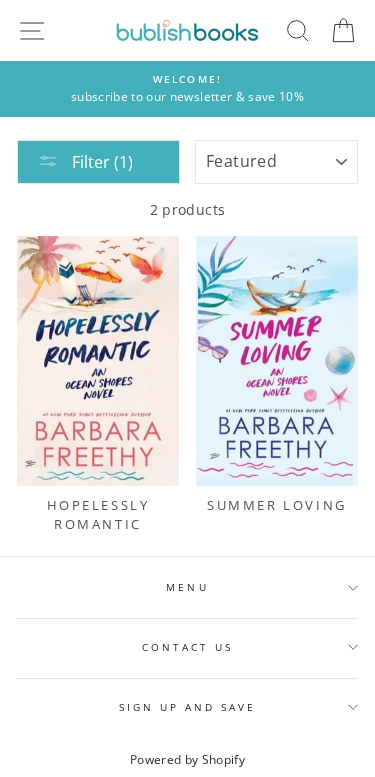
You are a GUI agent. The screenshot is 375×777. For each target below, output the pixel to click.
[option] (187, 89)
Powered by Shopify (187, 759)
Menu (187, 587)
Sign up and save (188, 707)
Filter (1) (100, 162)
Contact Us (188, 647)
